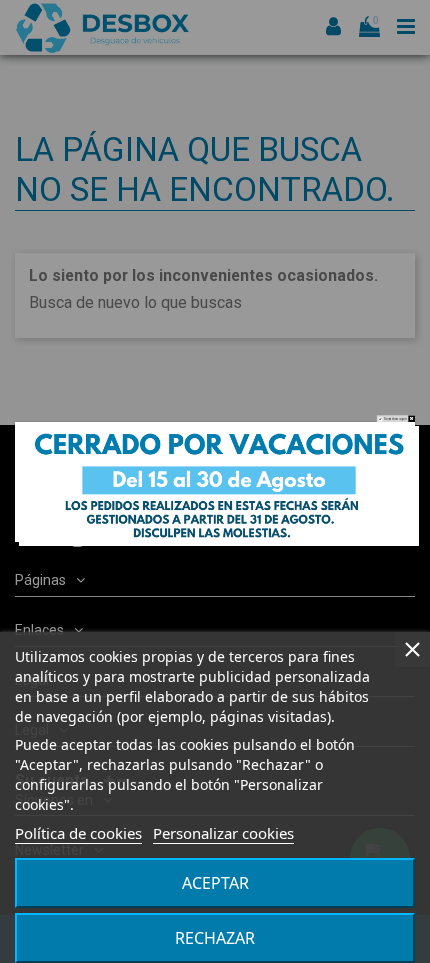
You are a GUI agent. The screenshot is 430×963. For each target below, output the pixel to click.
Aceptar (215, 883)
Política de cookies (78, 833)
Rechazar (215, 938)
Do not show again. (395, 418)
